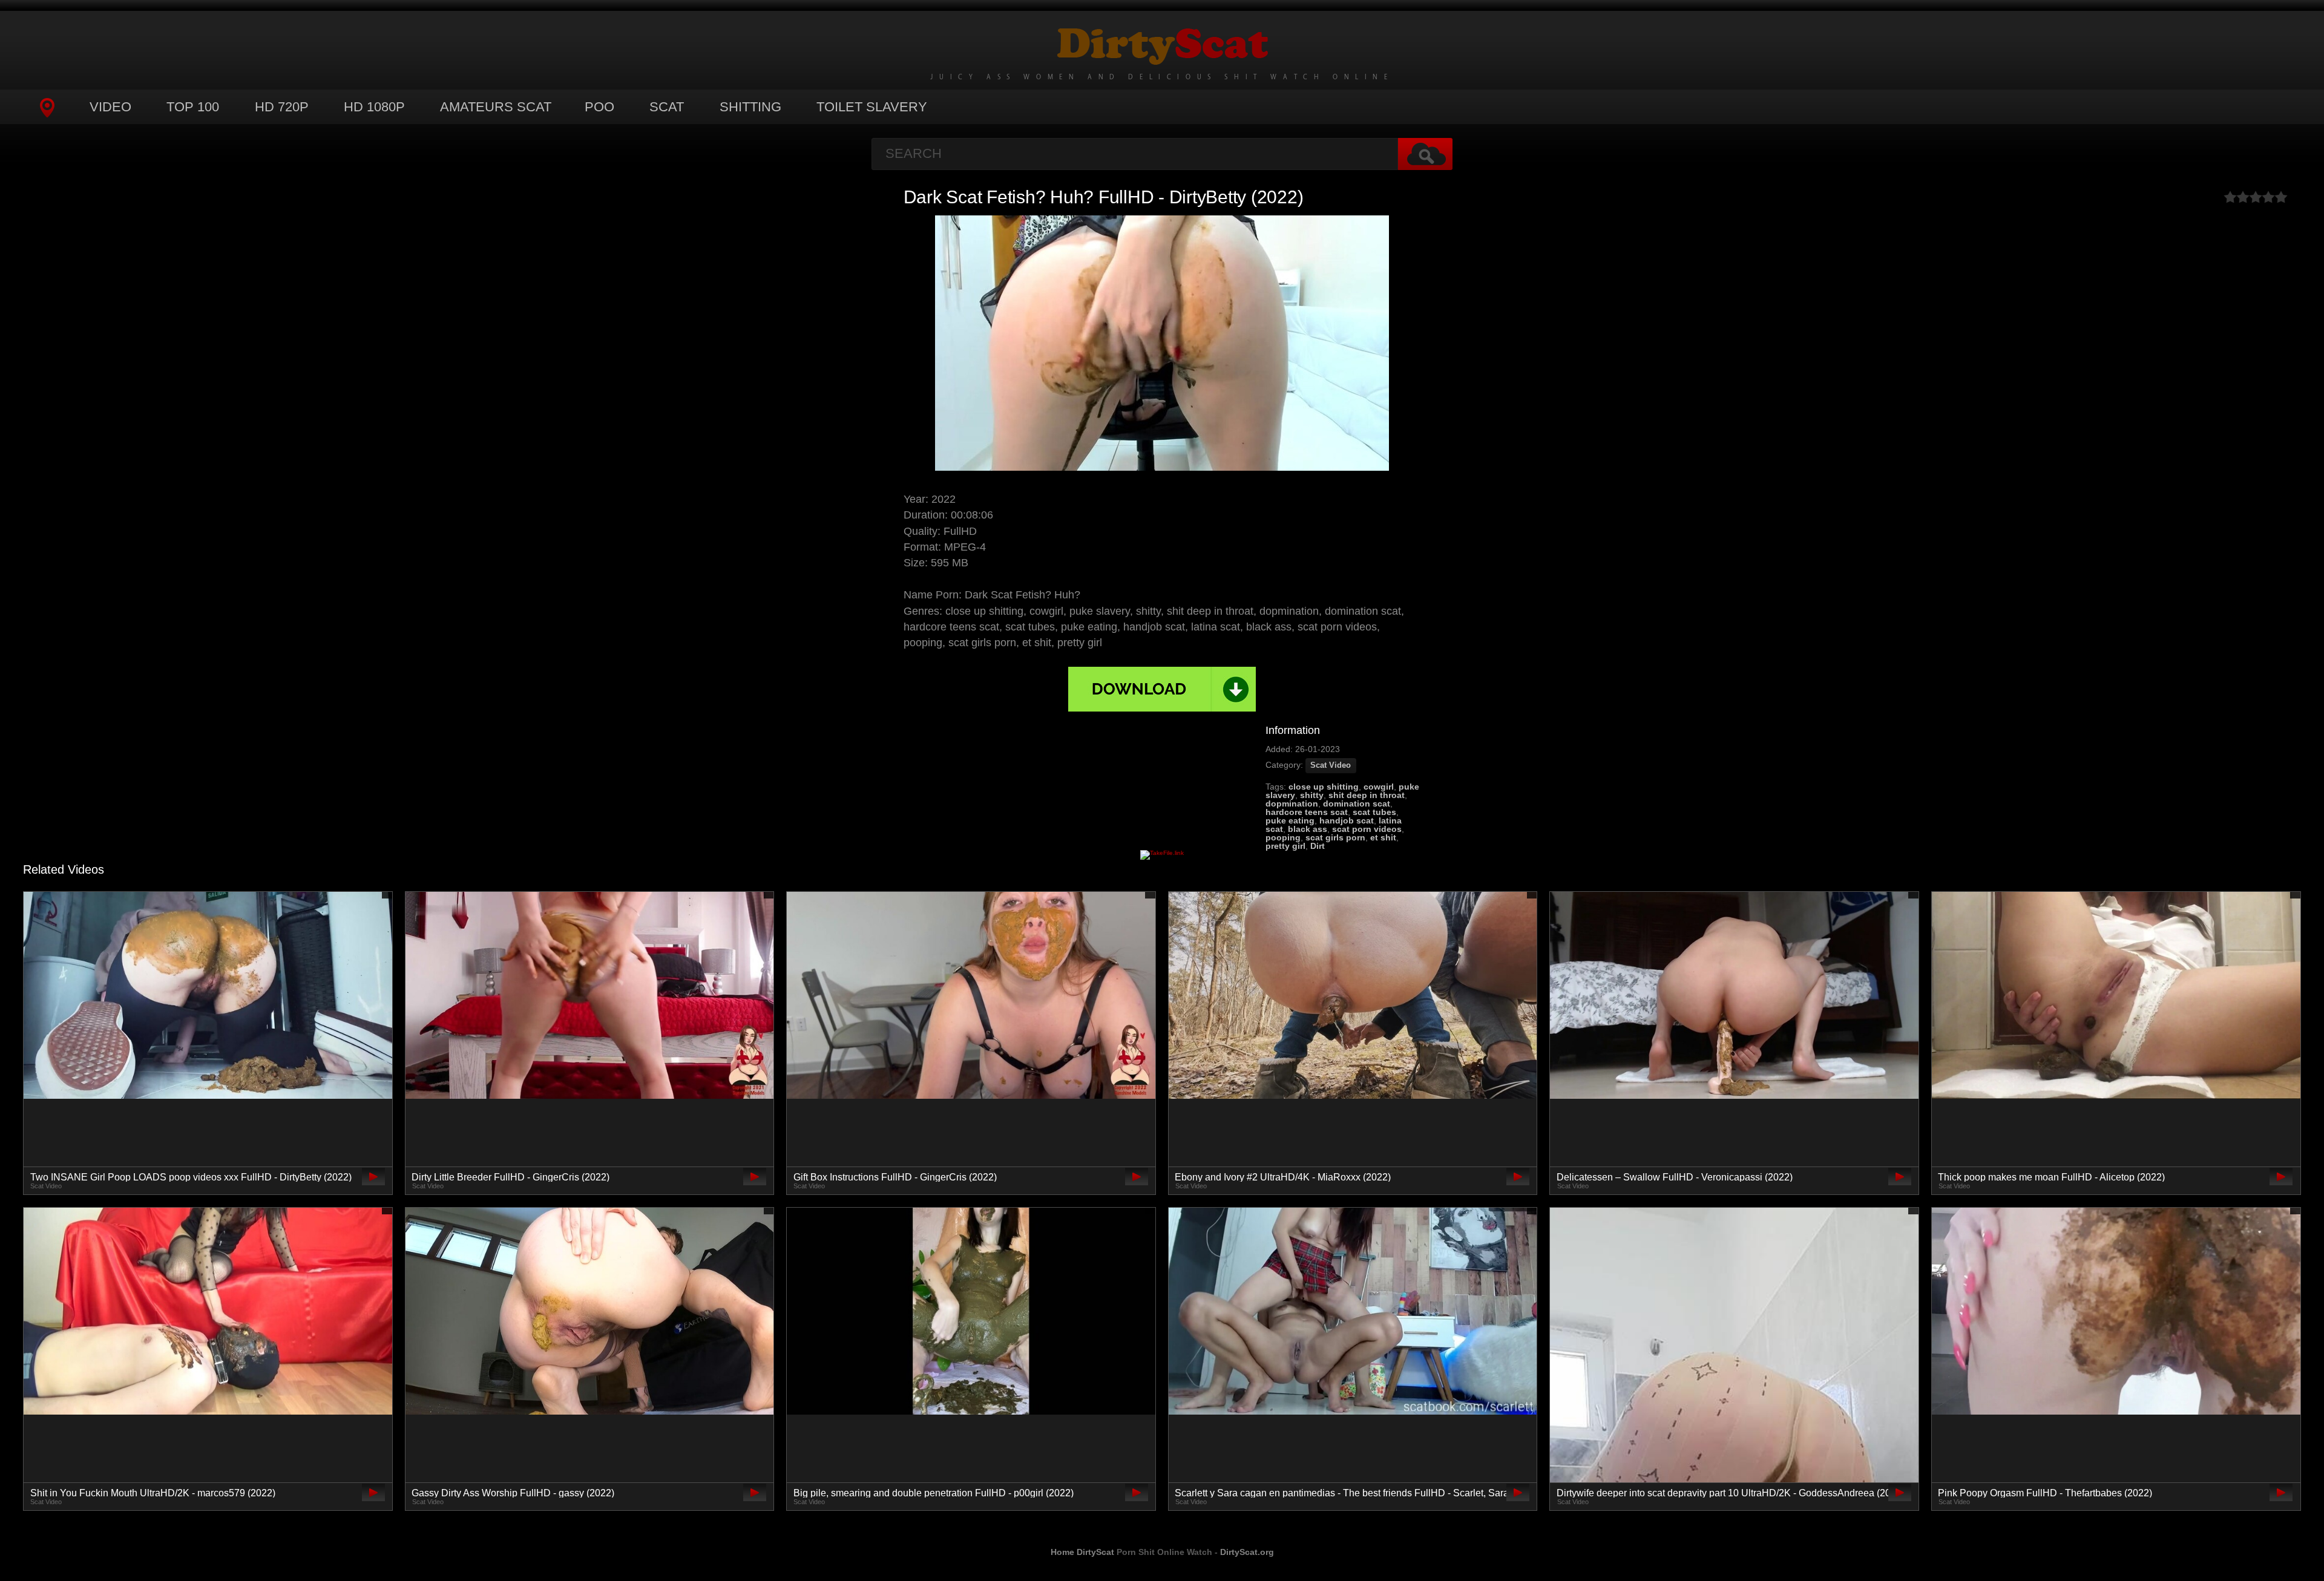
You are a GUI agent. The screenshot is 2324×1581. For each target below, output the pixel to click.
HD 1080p (374, 107)
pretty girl (1285, 846)
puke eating (1290, 820)
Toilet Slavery (872, 107)
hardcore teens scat (1307, 812)
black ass (1308, 829)
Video (110, 107)
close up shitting (1324, 787)
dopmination (1292, 804)
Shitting (750, 107)
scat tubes (1374, 812)
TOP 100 (193, 107)
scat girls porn (1335, 837)
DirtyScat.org (1247, 1552)
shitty (1312, 795)
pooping (1283, 837)
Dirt (1318, 846)
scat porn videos (1367, 829)
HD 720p (282, 107)
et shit (1383, 837)
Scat (667, 107)
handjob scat (1347, 820)
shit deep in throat (1367, 795)
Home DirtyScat (1082, 1552)
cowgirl (1379, 787)
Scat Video (1331, 765)
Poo (599, 107)
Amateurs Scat (496, 107)
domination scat (1357, 804)
